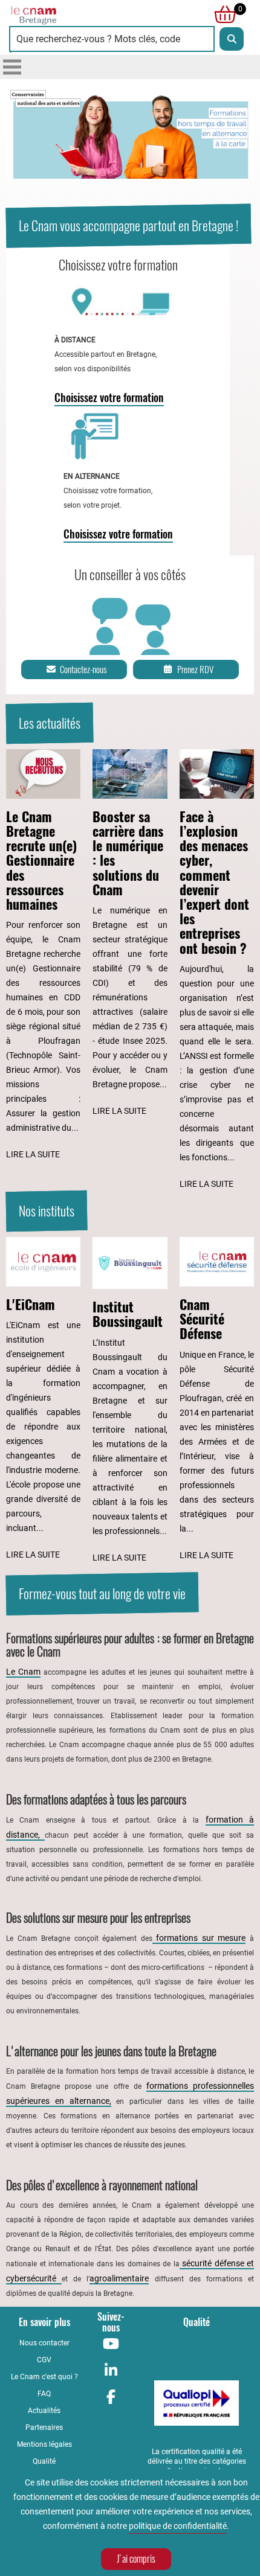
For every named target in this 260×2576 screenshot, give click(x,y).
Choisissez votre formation (109, 398)
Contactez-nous (83, 670)
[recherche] (232, 39)
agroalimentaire (119, 2278)
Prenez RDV (195, 670)
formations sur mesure (199, 1938)
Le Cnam (23, 1672)
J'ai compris (136, 2559)
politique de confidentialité (178, 2526)
